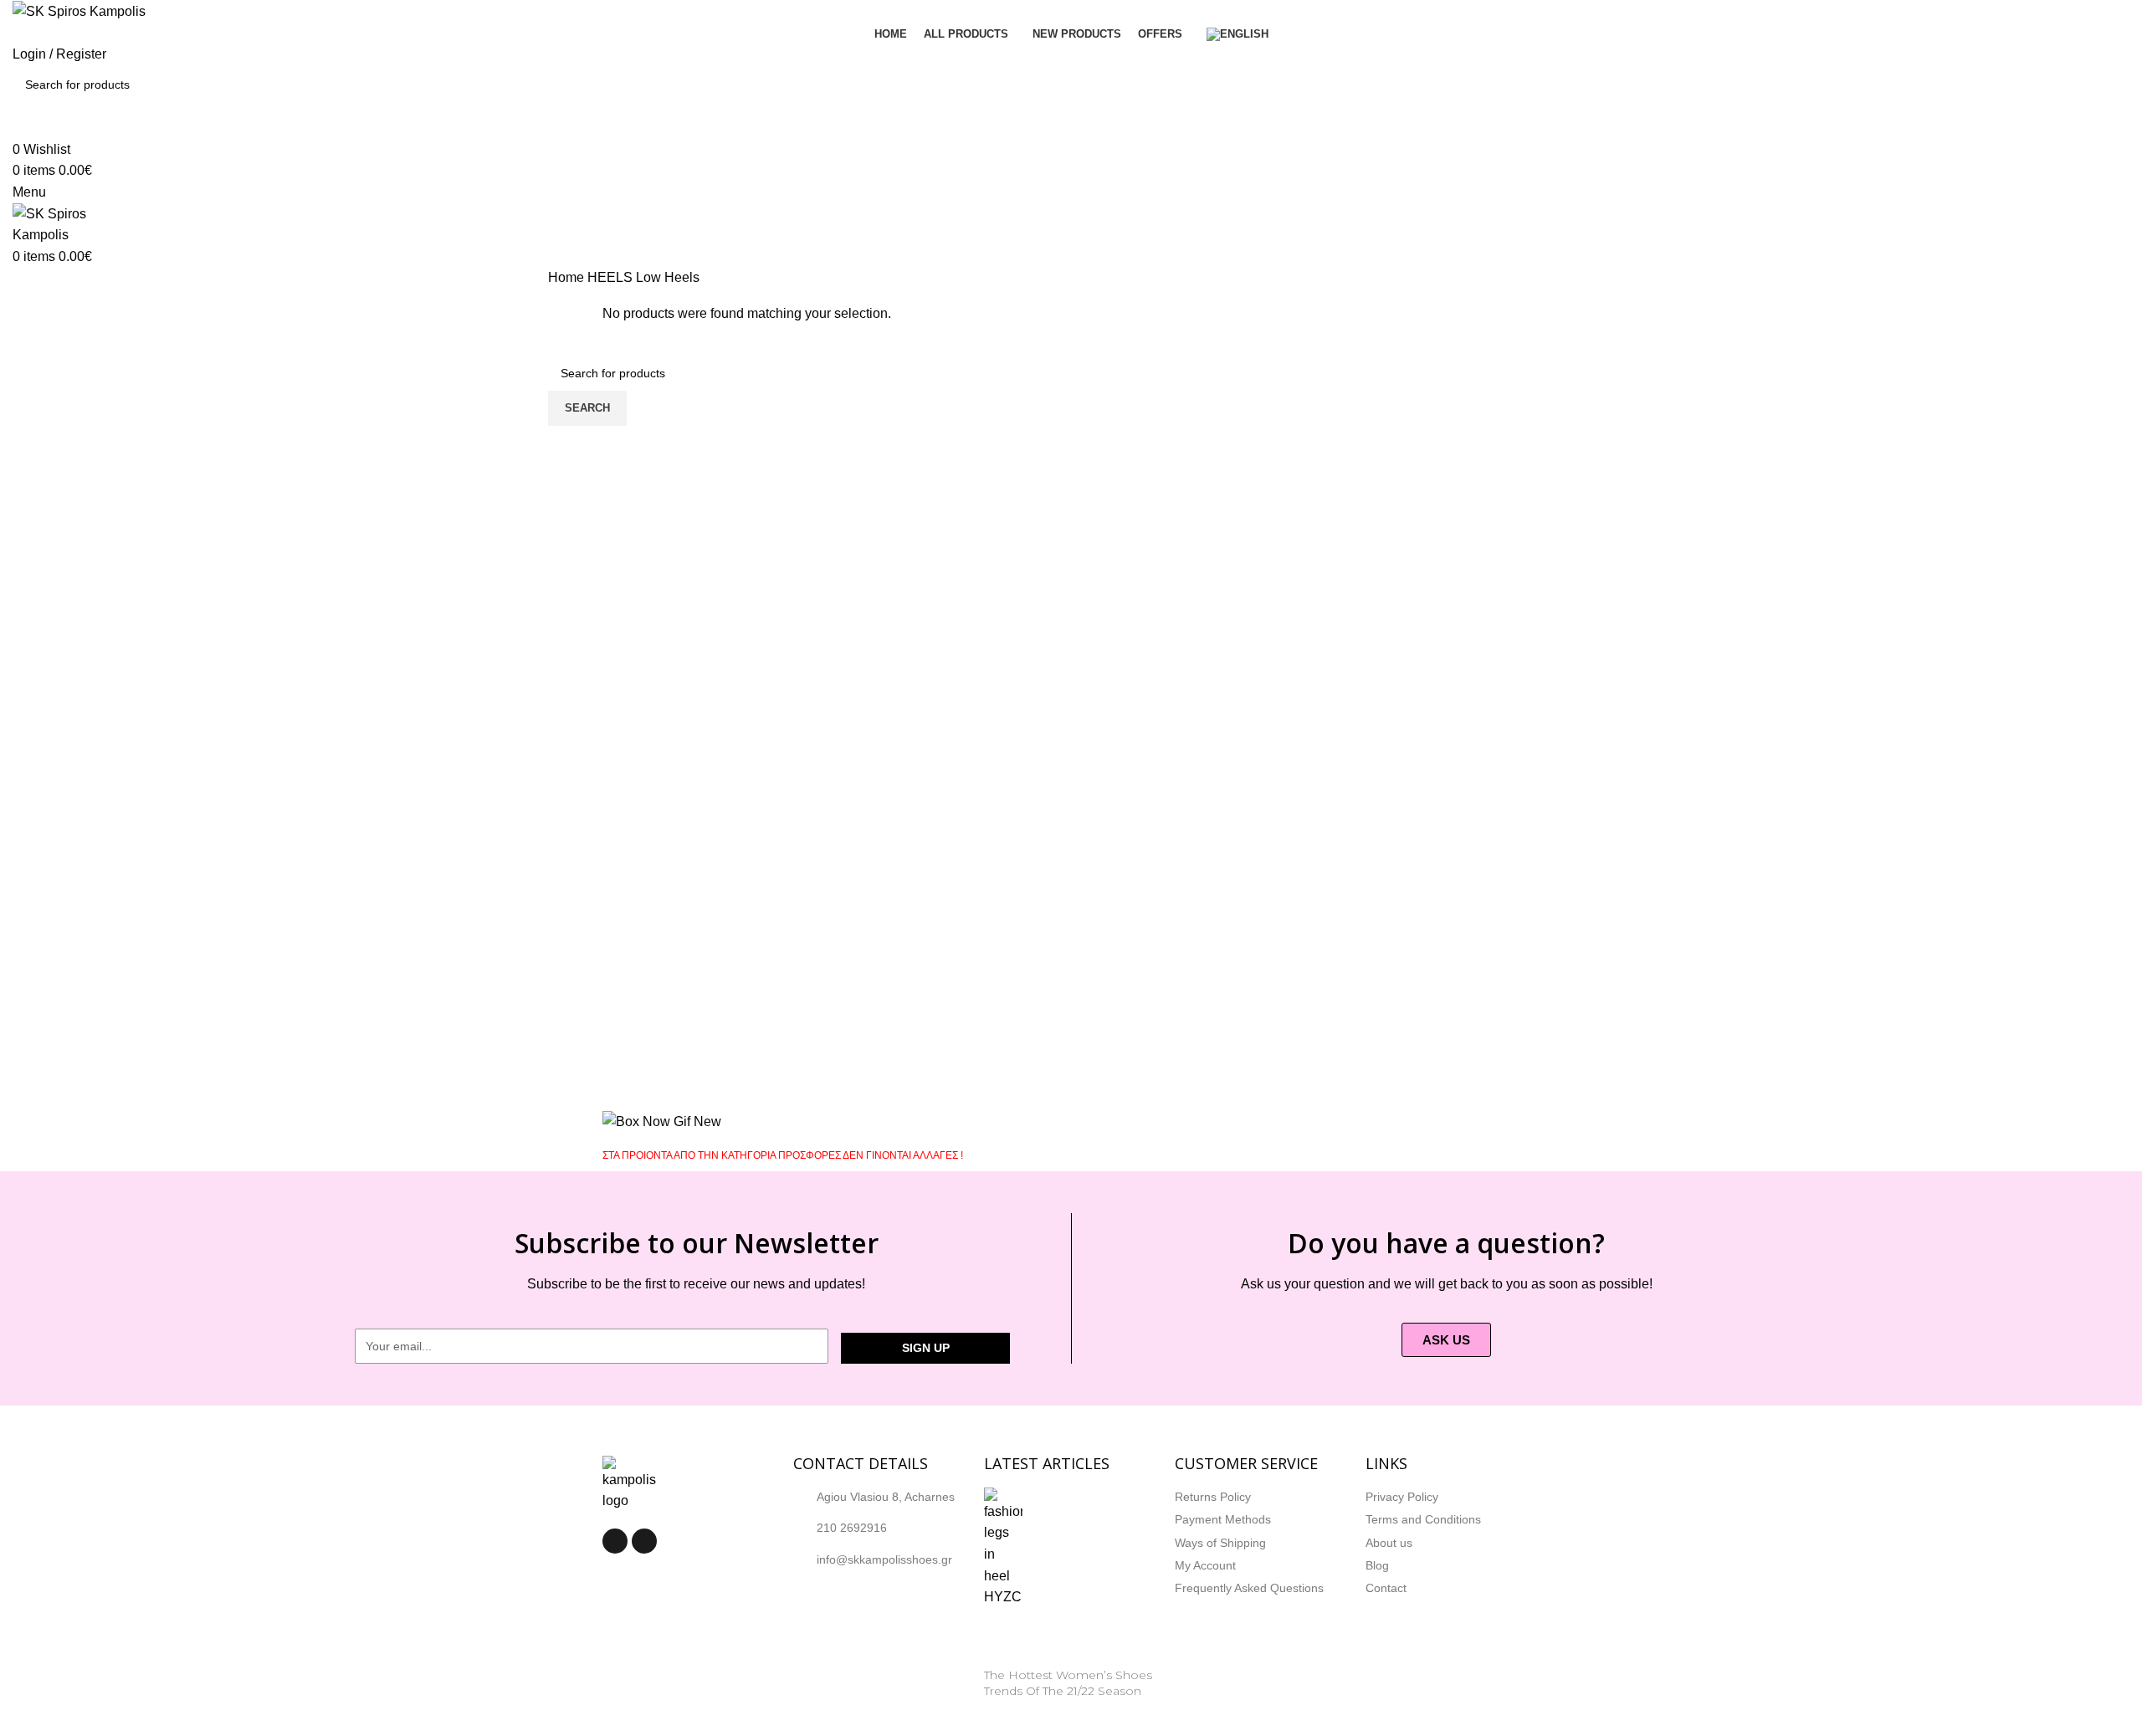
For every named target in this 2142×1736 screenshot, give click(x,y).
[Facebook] (615, 1541)
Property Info (1020, 1711)
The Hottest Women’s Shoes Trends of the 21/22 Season (1068, 1683)
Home (568, 277)
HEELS (612, 277)
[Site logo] (79, 10)
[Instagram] (644, 1541)
